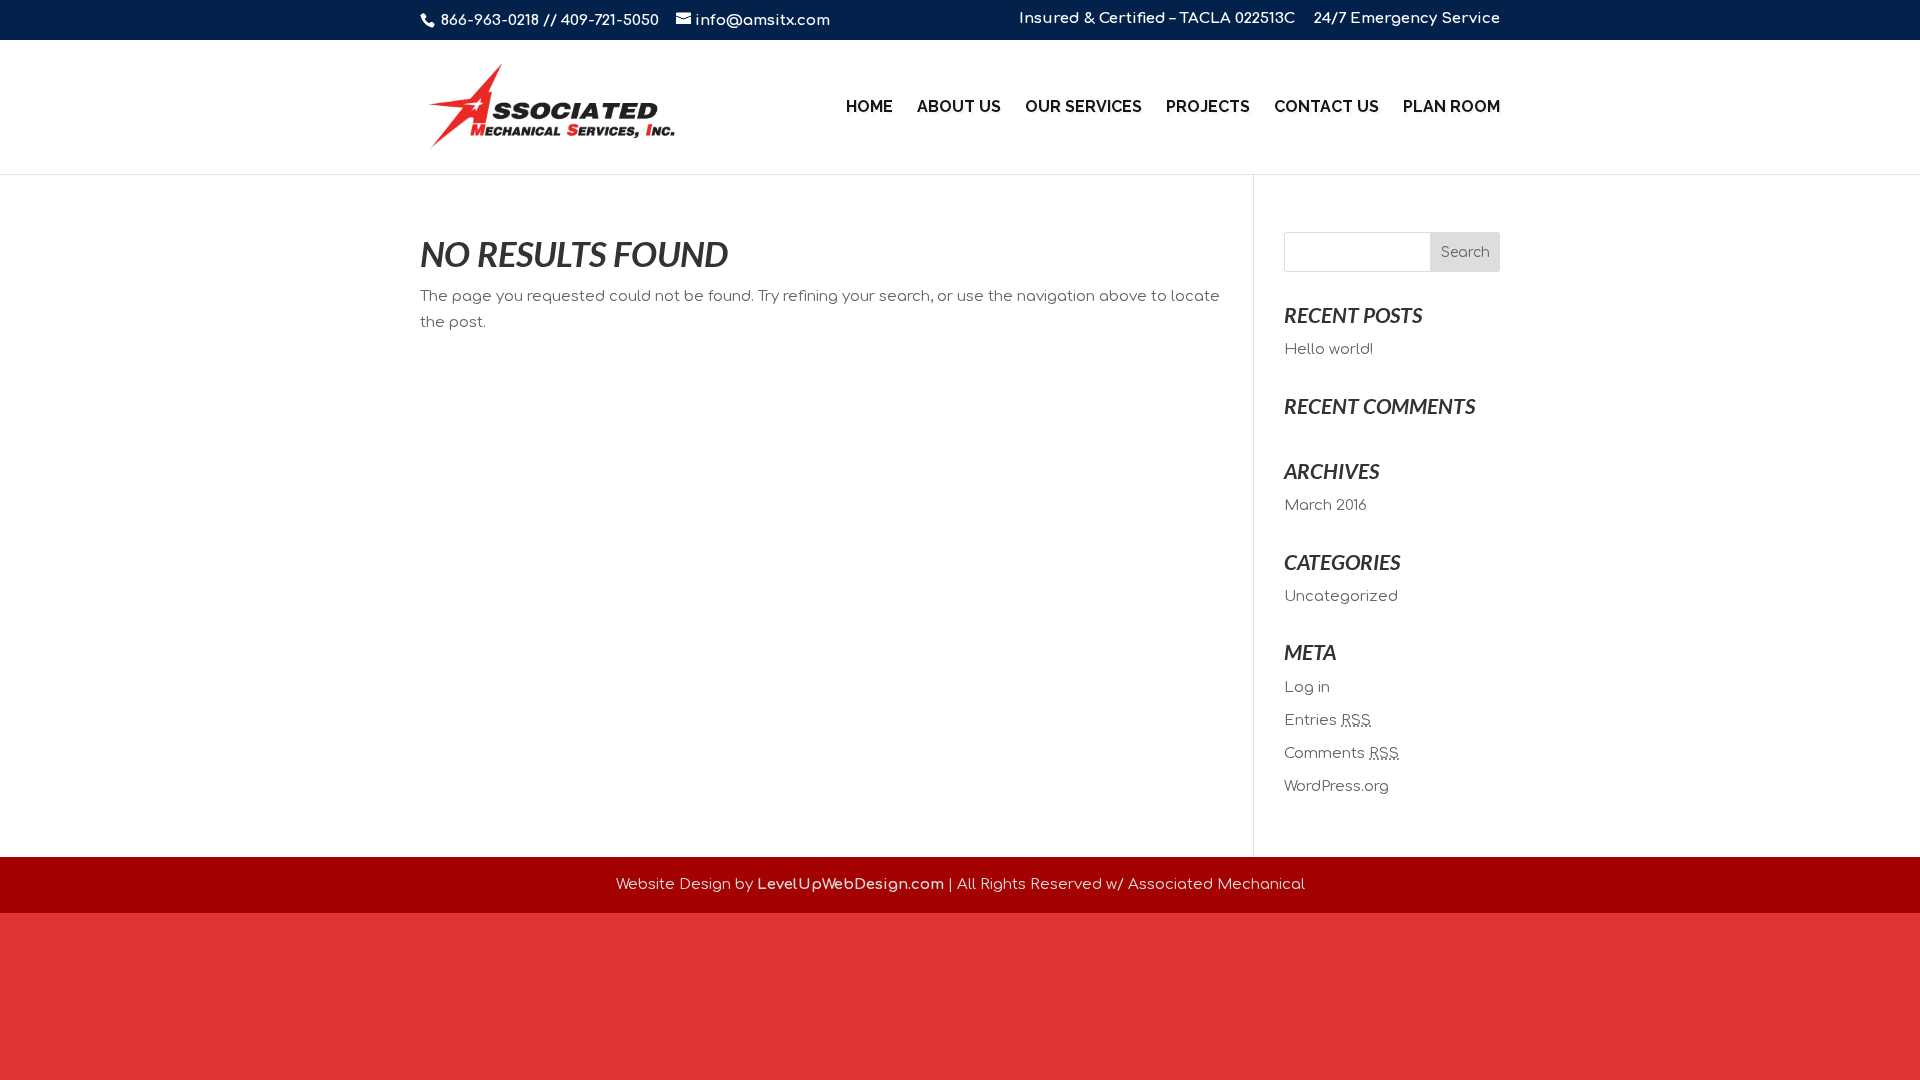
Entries (1327, 720)
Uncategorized (1341, 596)
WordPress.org (1336, 786)
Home (869, 108)
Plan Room (1451, 108)
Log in (1307, 687)
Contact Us (1326, 108)
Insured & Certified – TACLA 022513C (1157, 19)
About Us (959, 108)
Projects (1208, 108)
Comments (1341, 753)
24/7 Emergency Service (1407, 19)
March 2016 (1325, 505)
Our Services (1083, 108)
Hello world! (1328, 349)
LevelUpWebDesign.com (850, 884)
